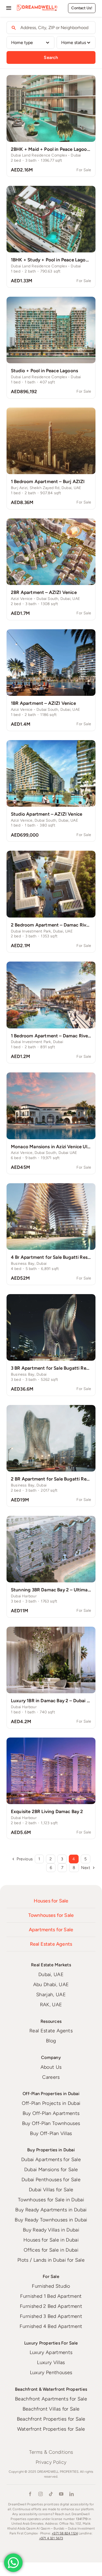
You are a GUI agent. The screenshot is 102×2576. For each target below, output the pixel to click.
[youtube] (61, 2494)
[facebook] (30, 2494)
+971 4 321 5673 (51, 2538)
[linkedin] (72, 2494)
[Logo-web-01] (37, 7)
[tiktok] (51, 2494)
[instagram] (41, 2494)
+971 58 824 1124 (65, 2533)
